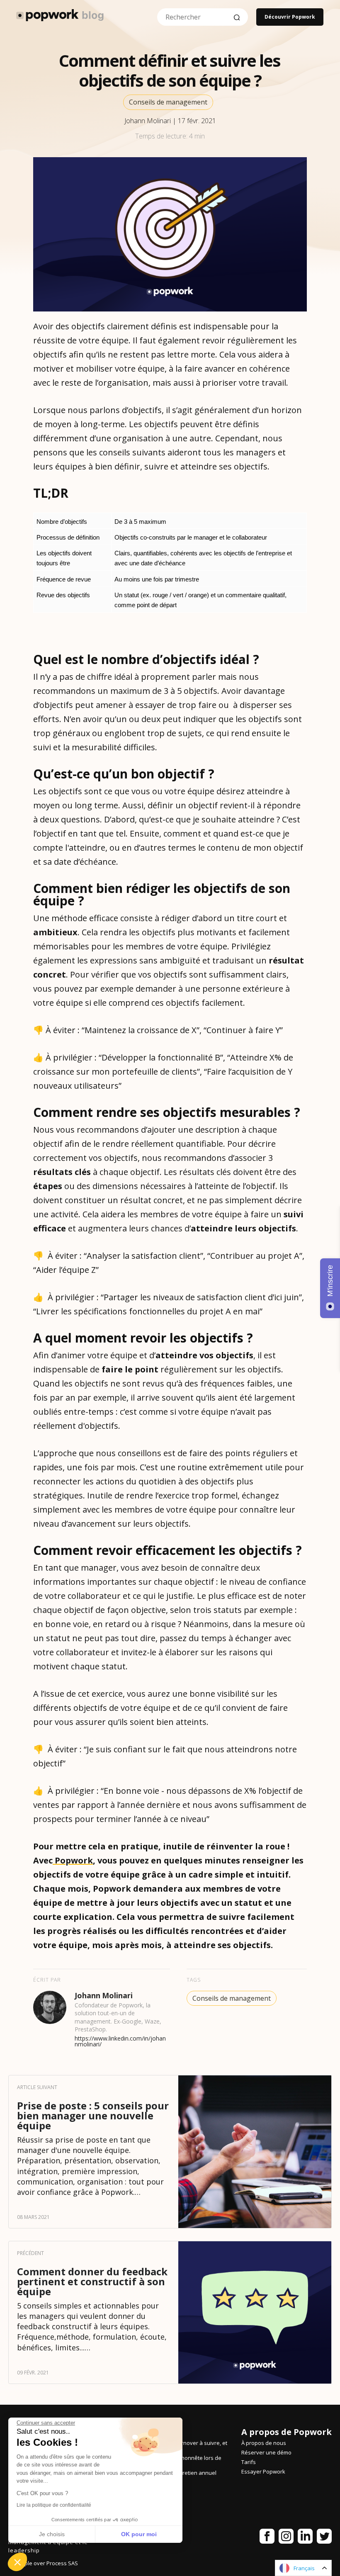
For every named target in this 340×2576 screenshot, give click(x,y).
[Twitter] (324, 2538)
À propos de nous (264, 2443)
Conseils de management (168, 102)
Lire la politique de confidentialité (54, 2505)
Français (304, 2568)
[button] (17, 2562)
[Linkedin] (305, 2538)
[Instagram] (286, 2538)
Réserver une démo (266, 2452)
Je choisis (52, 2534)
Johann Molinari (148, 121)
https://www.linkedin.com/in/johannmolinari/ (120, 2041)
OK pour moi (139, 2534)
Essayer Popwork (263, 2471)
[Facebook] (267, 2538)
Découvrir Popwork (290, 17)
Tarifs (249, 2462)
